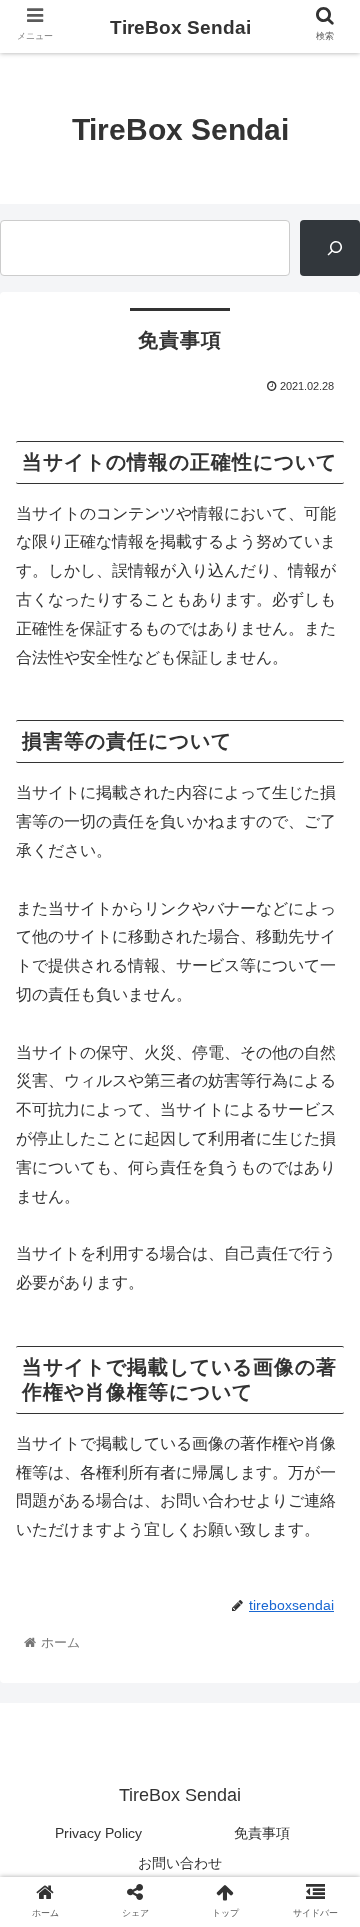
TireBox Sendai (180, 27)
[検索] (330, 248)
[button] (321, 1701)
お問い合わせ (180, 1863)
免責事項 (262, 1833)
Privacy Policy (98, 1833)
